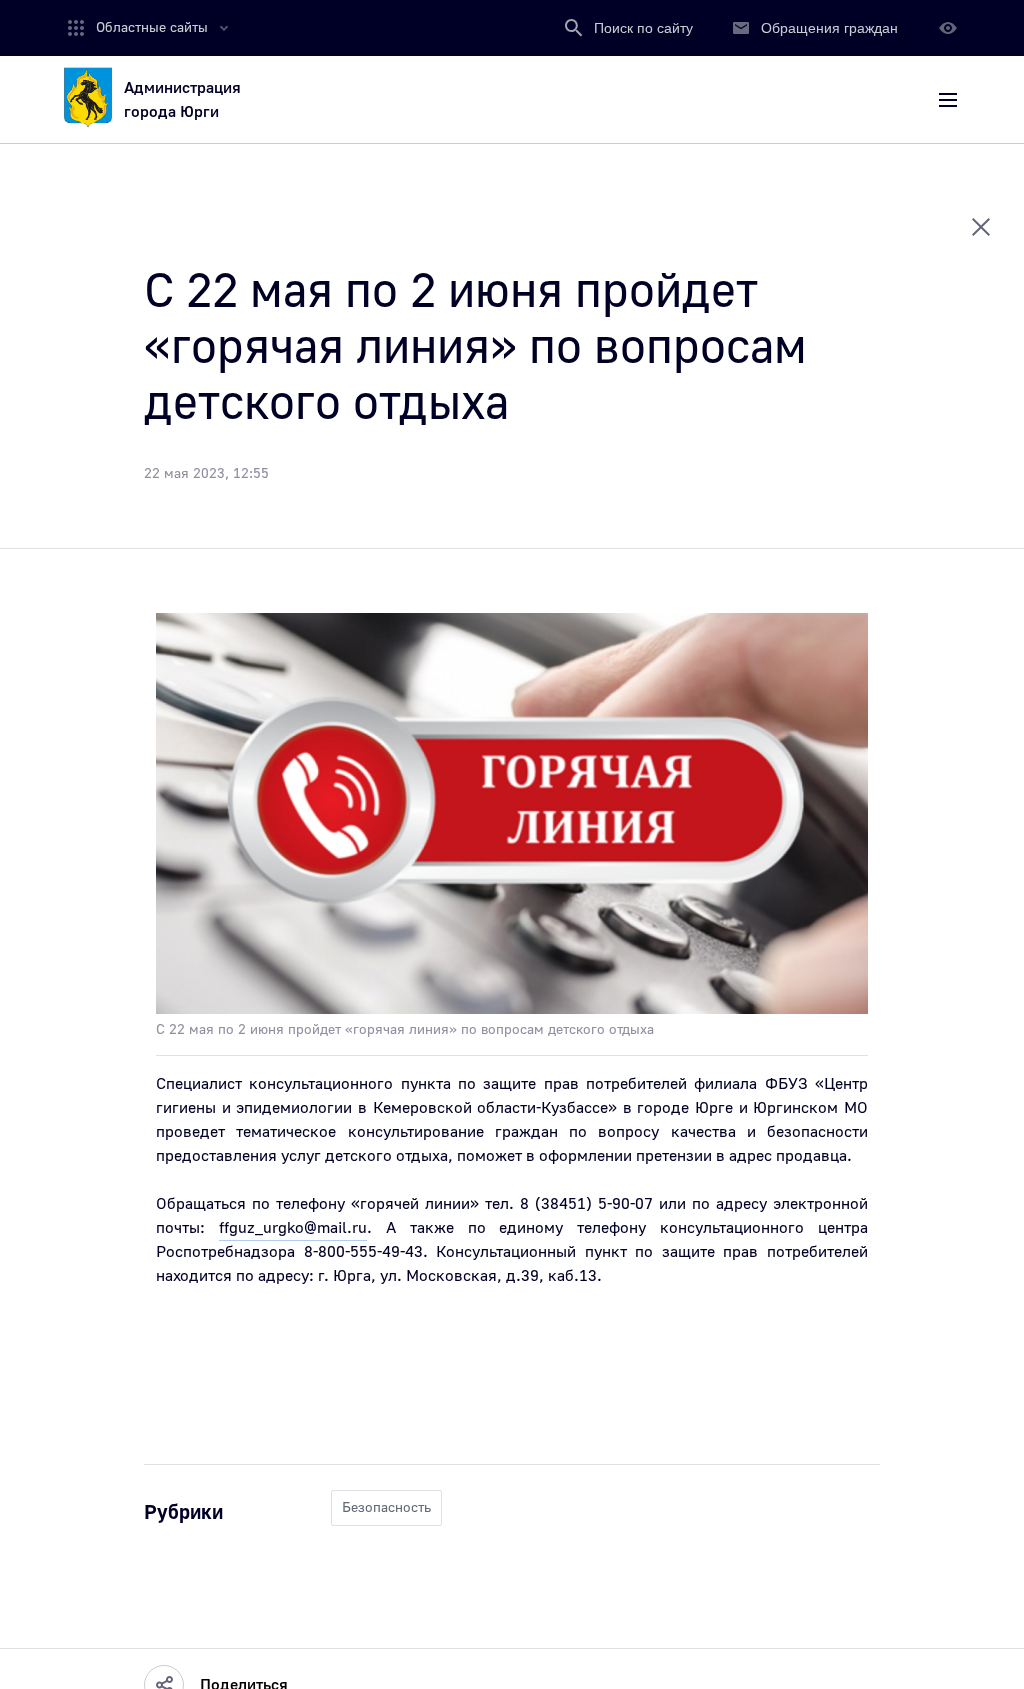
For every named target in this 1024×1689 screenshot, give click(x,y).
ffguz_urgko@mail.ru (293, 1228)
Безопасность (386, 1508)
